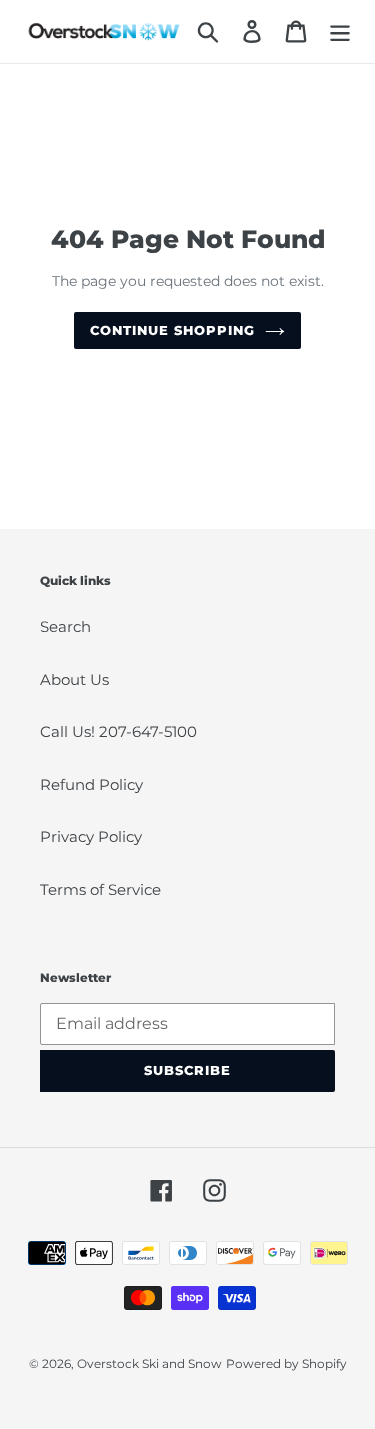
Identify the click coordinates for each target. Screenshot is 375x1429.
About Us (74, 679)
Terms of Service (100, 889)
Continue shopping (173, 330)
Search (65, 626)
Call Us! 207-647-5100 (118, 731)
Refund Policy (91, 784)
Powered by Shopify (286, 1363)
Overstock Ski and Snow (149, 1363)
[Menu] (340, 32)
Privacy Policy (91, 836)
